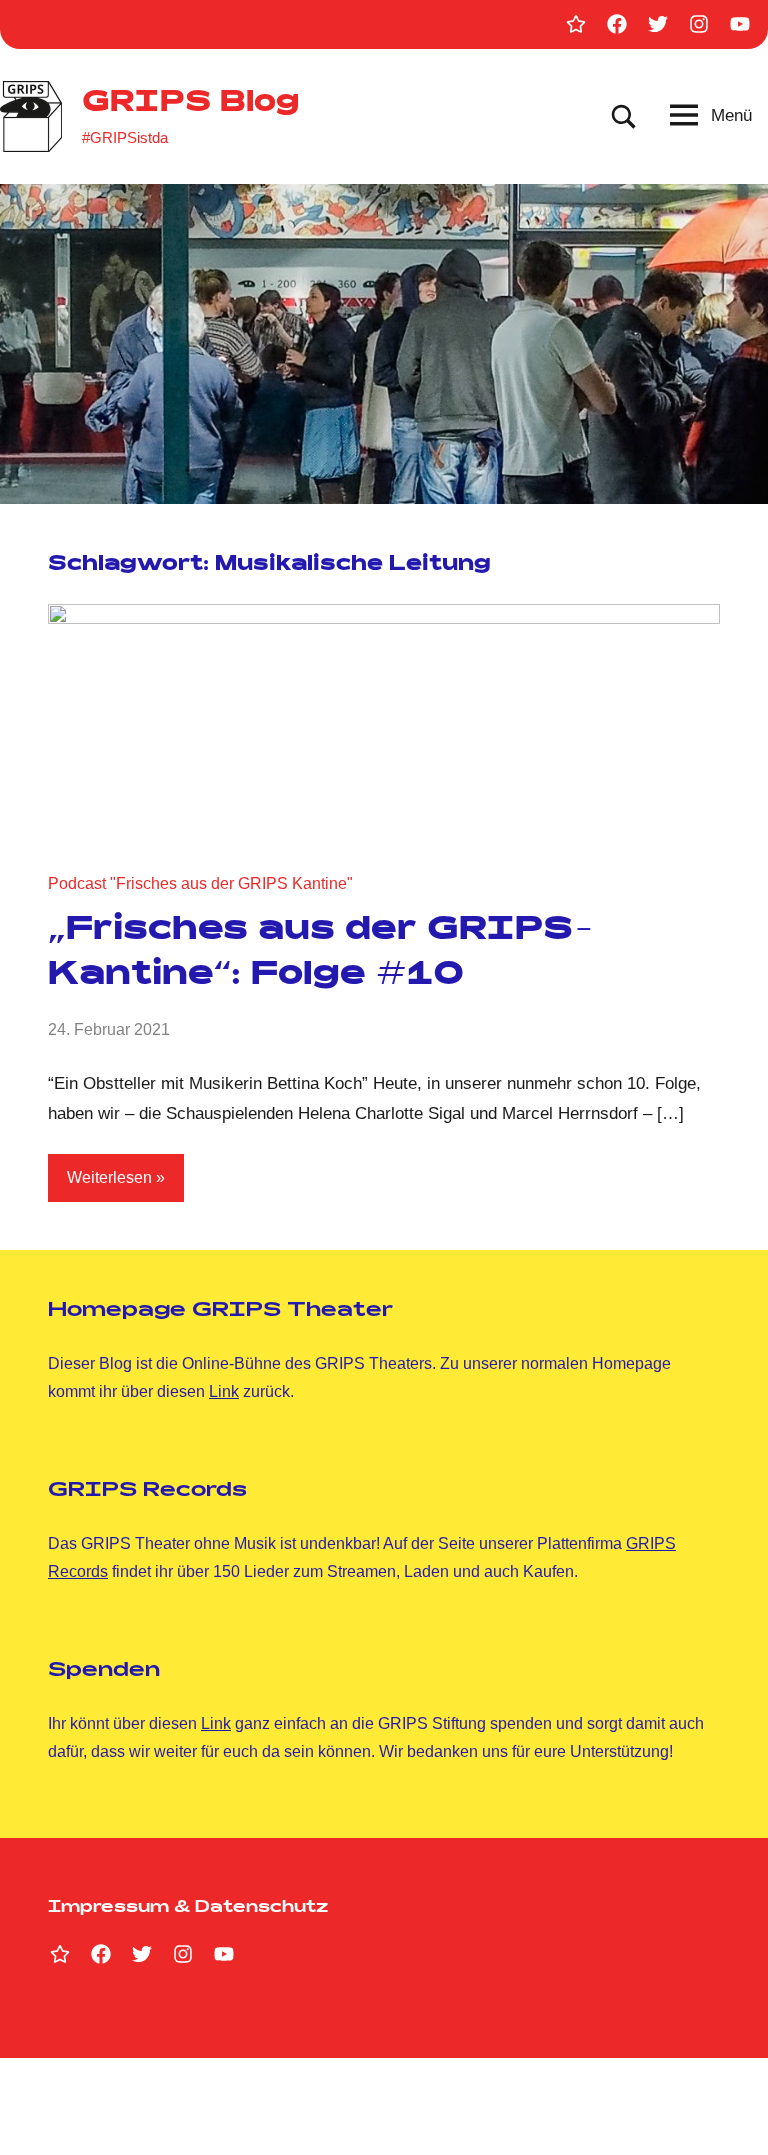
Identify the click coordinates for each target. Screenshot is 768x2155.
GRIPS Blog (190, 105)
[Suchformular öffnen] (624, 116)
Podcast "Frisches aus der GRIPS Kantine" (200, 883)
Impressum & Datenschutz (188, 1908)
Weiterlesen (109, 1177)
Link (224, 1391)
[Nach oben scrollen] (727, 2114)
